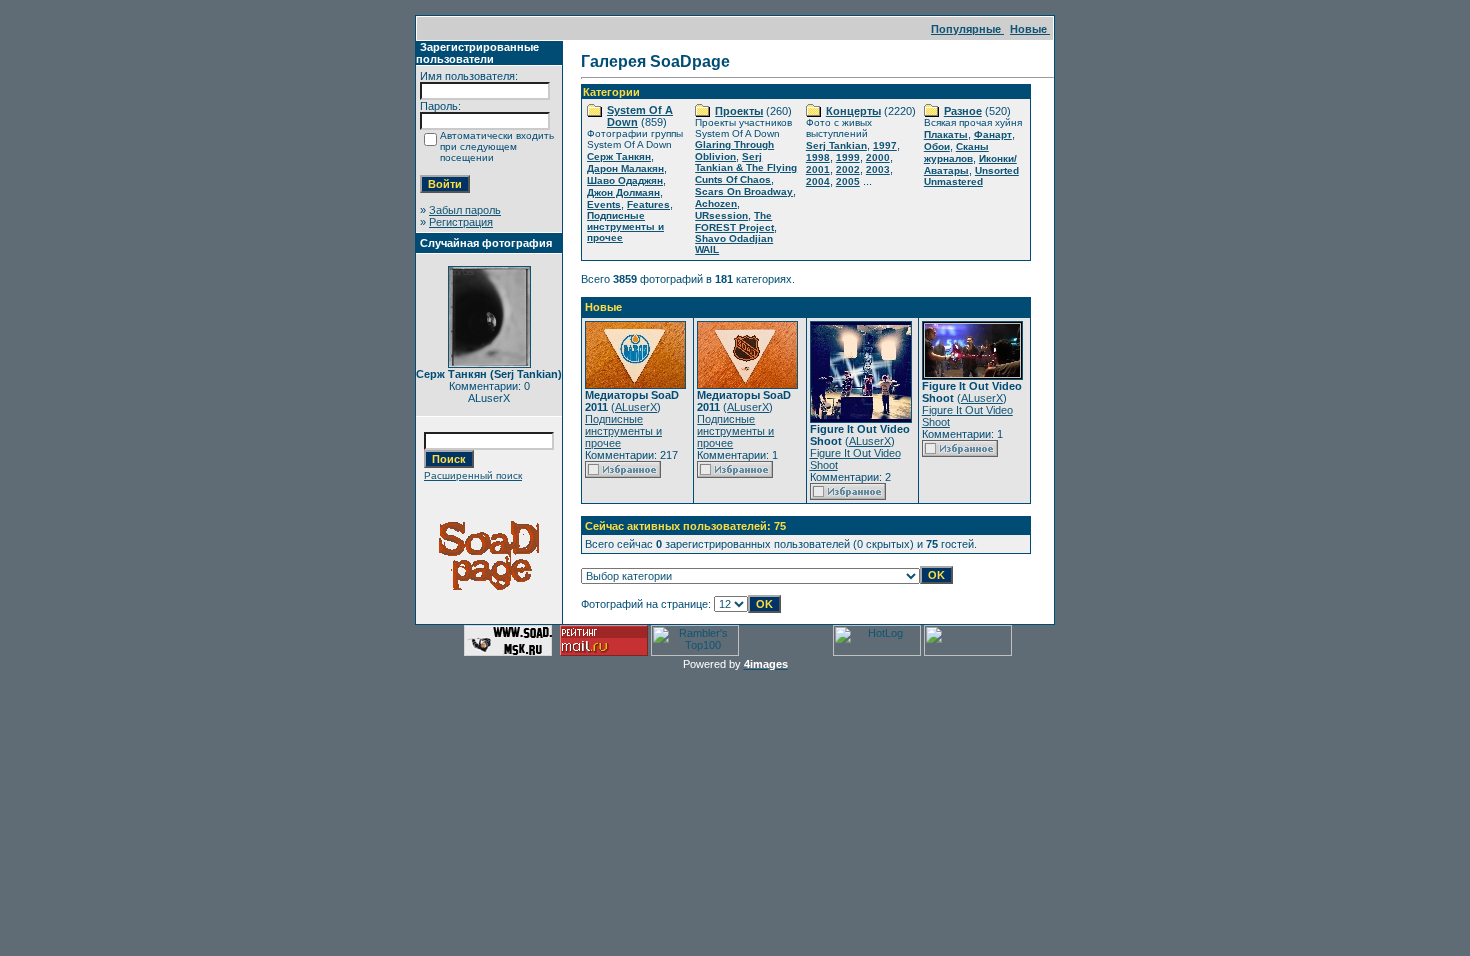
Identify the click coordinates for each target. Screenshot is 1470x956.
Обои (937, 146)
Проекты (739, 111)
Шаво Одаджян (625, 180)
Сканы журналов (956, 152)
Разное (963, 111)
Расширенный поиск (473, 475)
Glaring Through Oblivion (734, 150)
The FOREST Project (734, 221)
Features (648, 204)
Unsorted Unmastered (971, 176)
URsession (721, 215)
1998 (818, 157)
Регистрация (461, 222)
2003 (878, 169)
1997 (885, 145)
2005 (848, 181)
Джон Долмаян (623, 192)
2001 (818, 169)
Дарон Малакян (625, 168)
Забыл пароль (465, 210)
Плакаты (946, 134)
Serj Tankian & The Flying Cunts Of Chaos (746, 168)
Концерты (853, 111)
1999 (848, 157)
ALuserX (636, 407)
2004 (818, 181)
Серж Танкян (619, 156)
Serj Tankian (836, 145)
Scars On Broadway (744, 191)
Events (604, 204)
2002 (848, 169)
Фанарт (993, 134)
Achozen (716, 203)
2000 (878, 157)
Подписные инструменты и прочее (625, 226)
